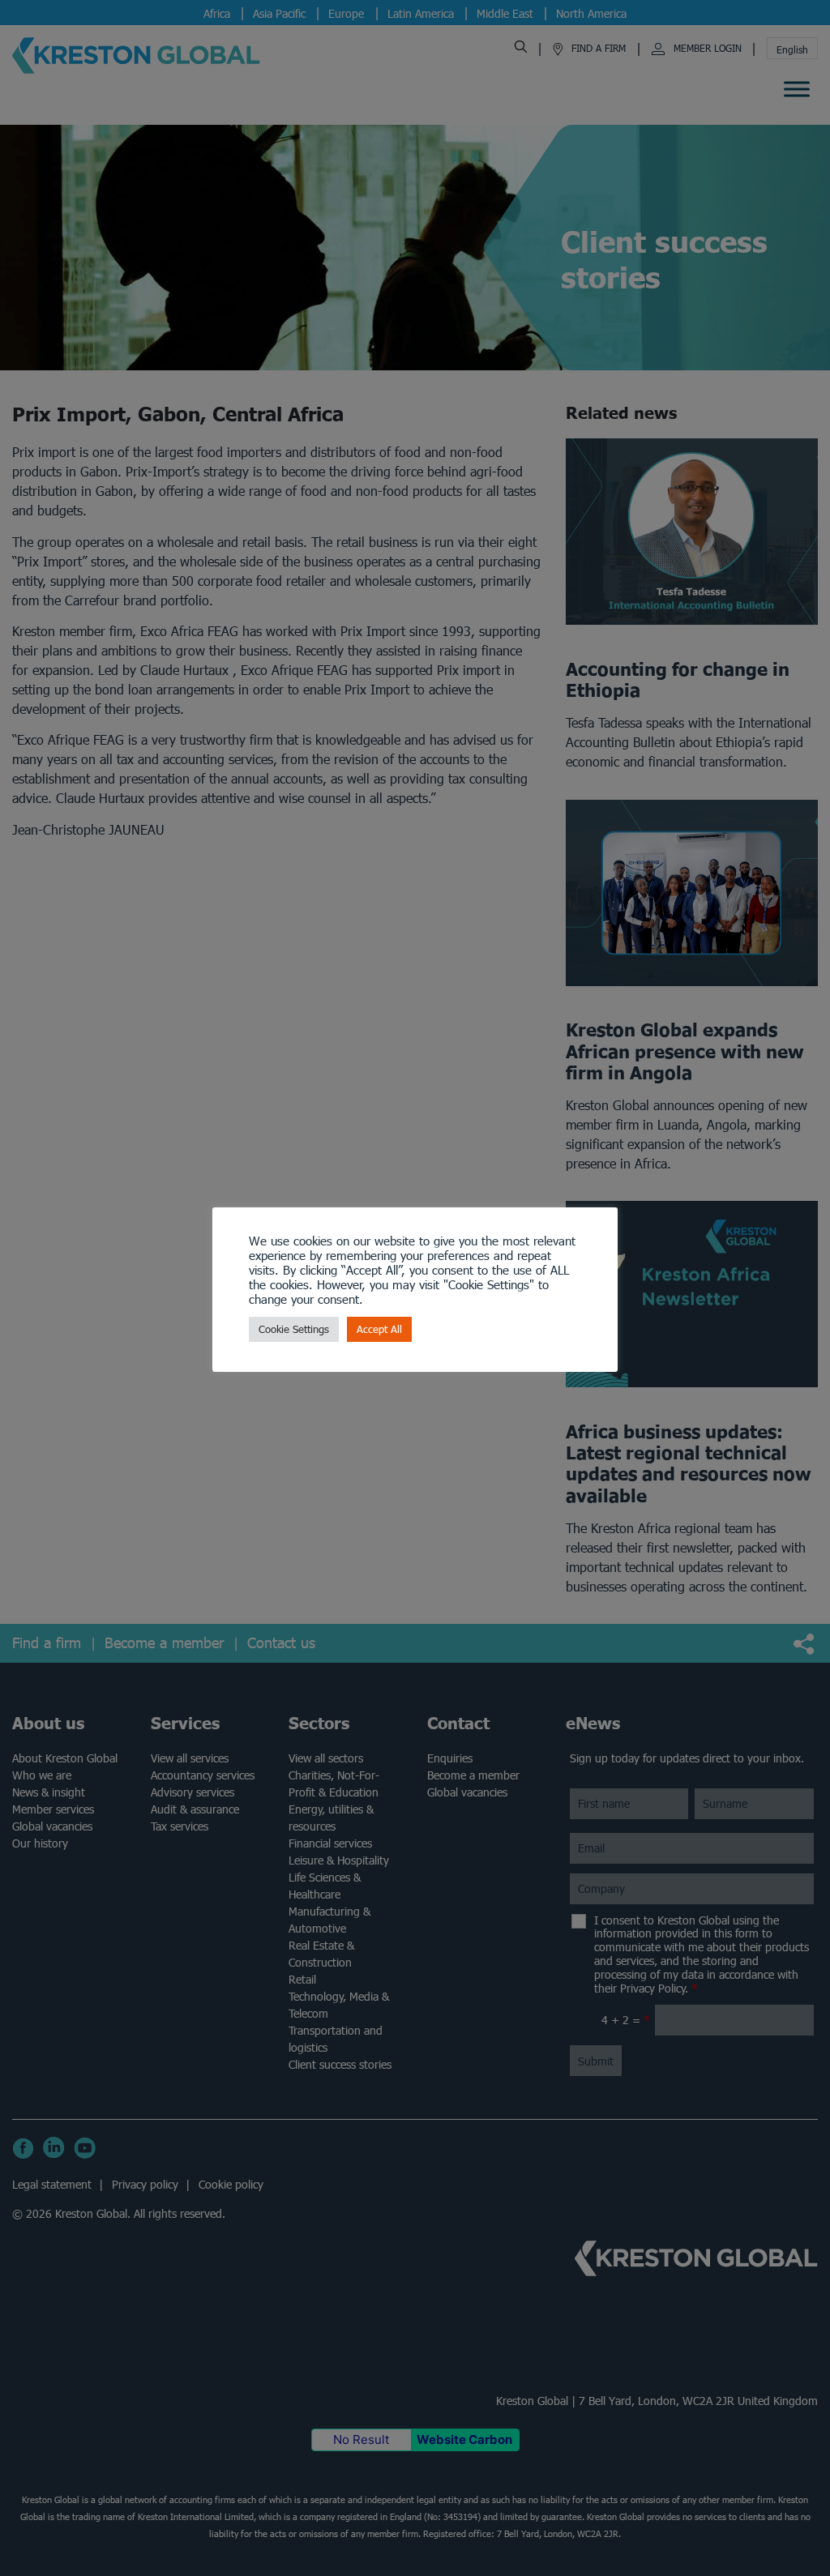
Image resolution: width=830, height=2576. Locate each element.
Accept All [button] (379, 1329)
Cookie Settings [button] (294, 1329)
